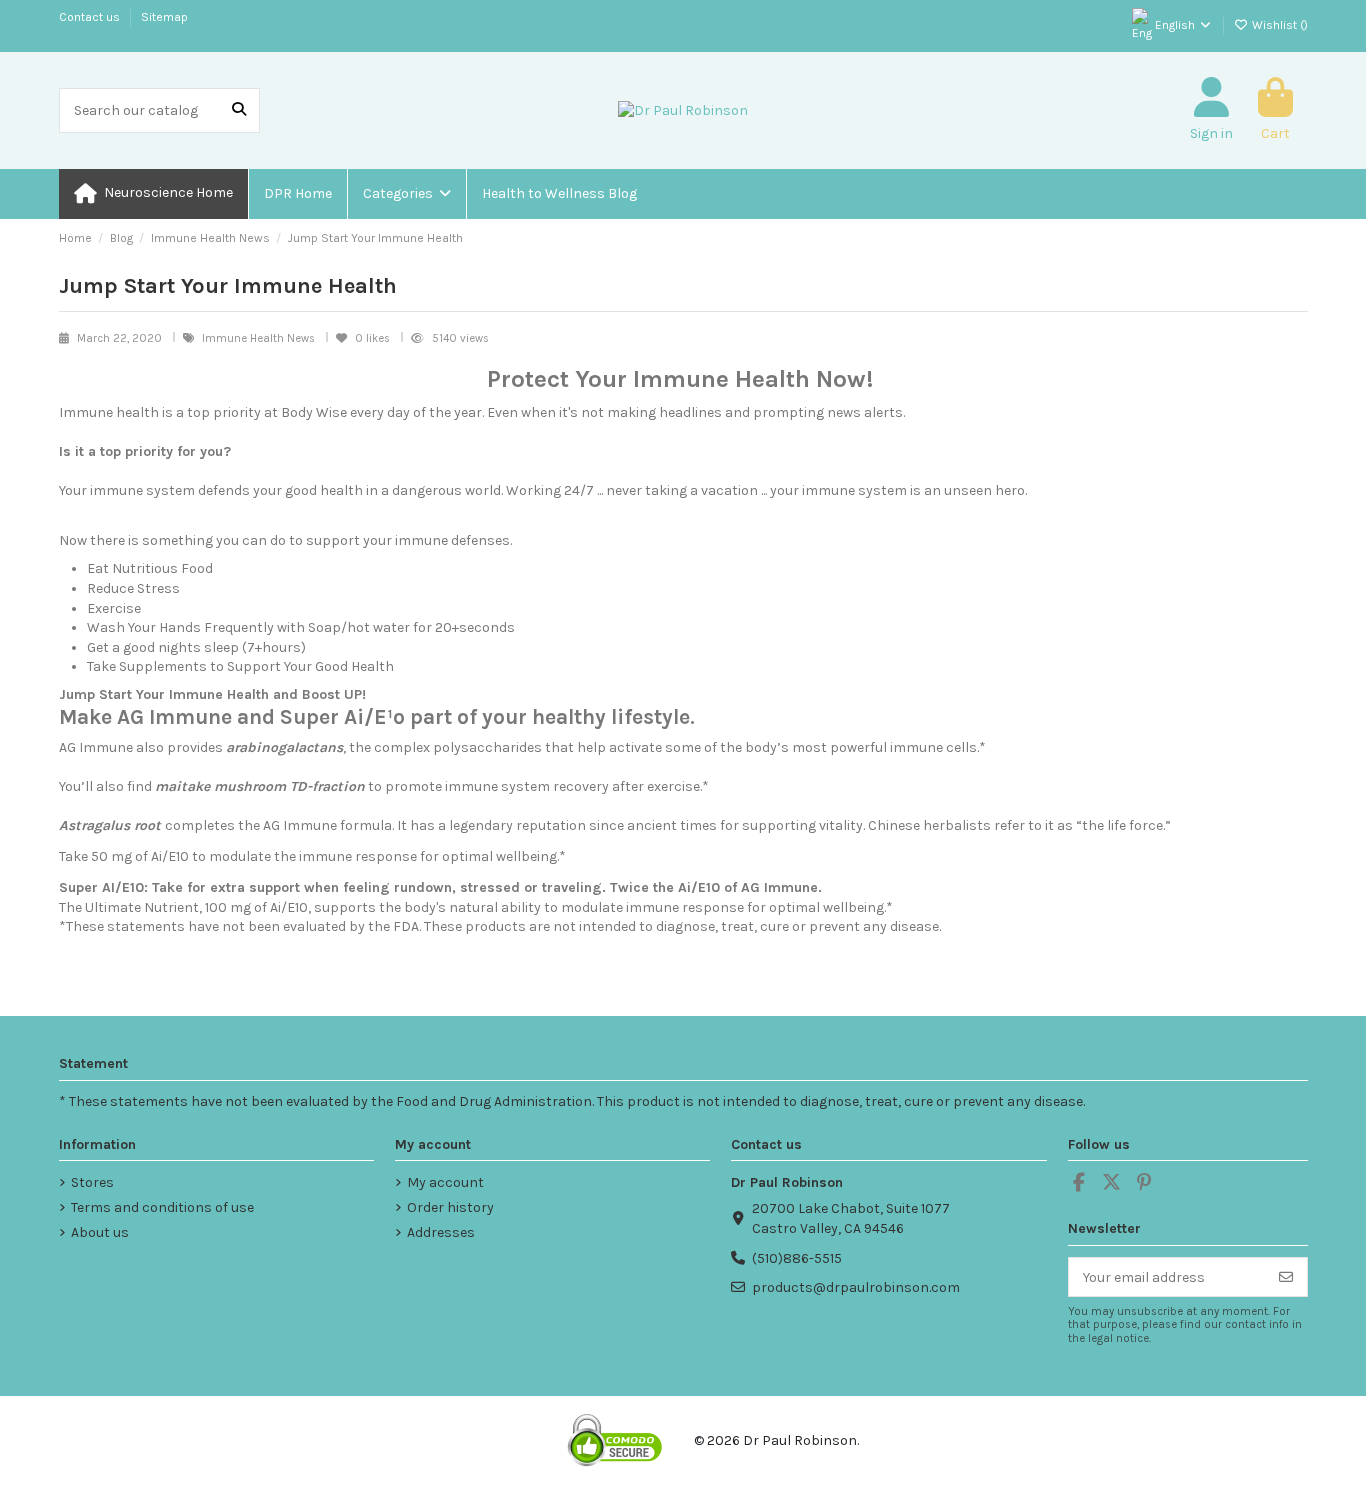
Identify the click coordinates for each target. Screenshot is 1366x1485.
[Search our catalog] (239, 110)
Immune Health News (260, 338)
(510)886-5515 (797, 1258)
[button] (406, 194)
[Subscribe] (1286, 1277)
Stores (92, 1182)
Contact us (91, 17)
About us (100, 1232)
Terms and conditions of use (162, 1207)
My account (445, 1182)
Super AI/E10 (101, 887)
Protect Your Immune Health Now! (680, 379)
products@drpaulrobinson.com (856, 1287)
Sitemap (164, 17)
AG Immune (96, 747)
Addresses (441, 1232)
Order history (450, 1207)
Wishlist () (1278, 25)
